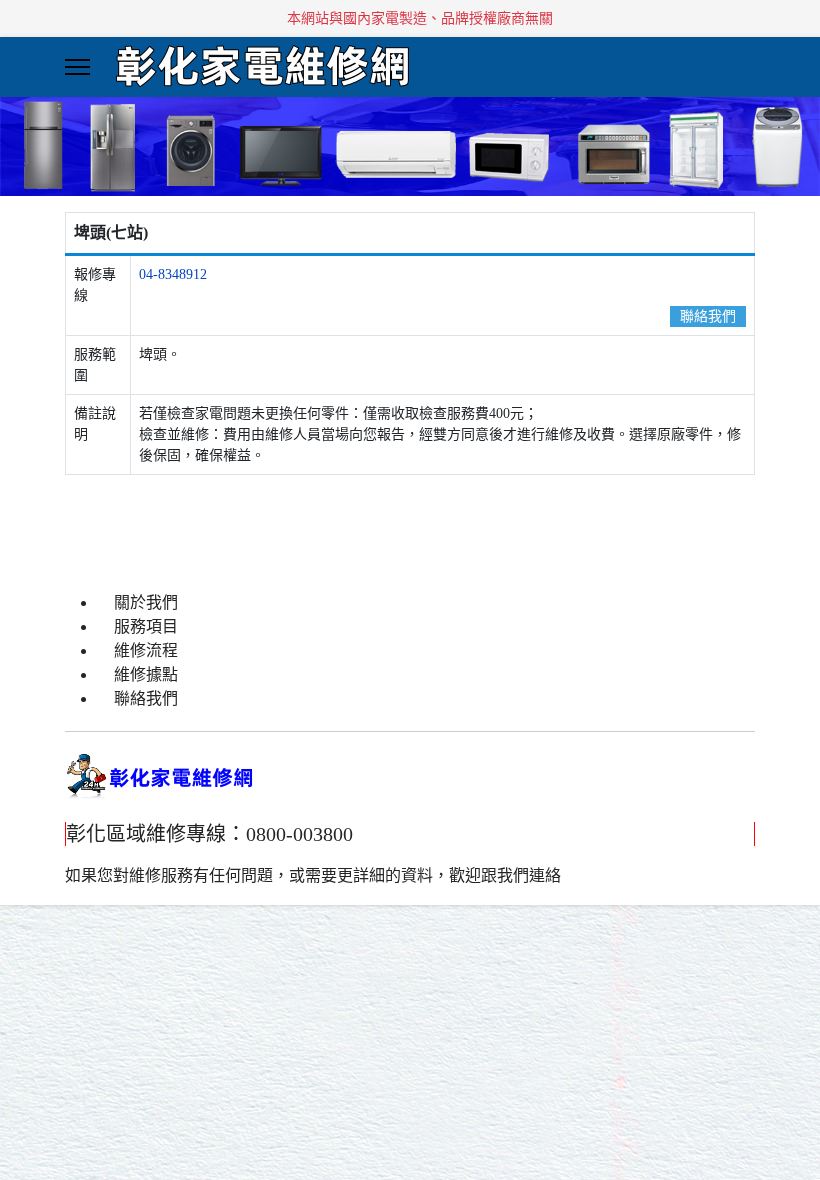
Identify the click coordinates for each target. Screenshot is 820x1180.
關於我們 (146, 602)
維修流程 (146, 650)
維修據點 (146, 674)
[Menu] (77, 67)
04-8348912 (173, 274)
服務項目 (146, 626)
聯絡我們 (708, 316)
